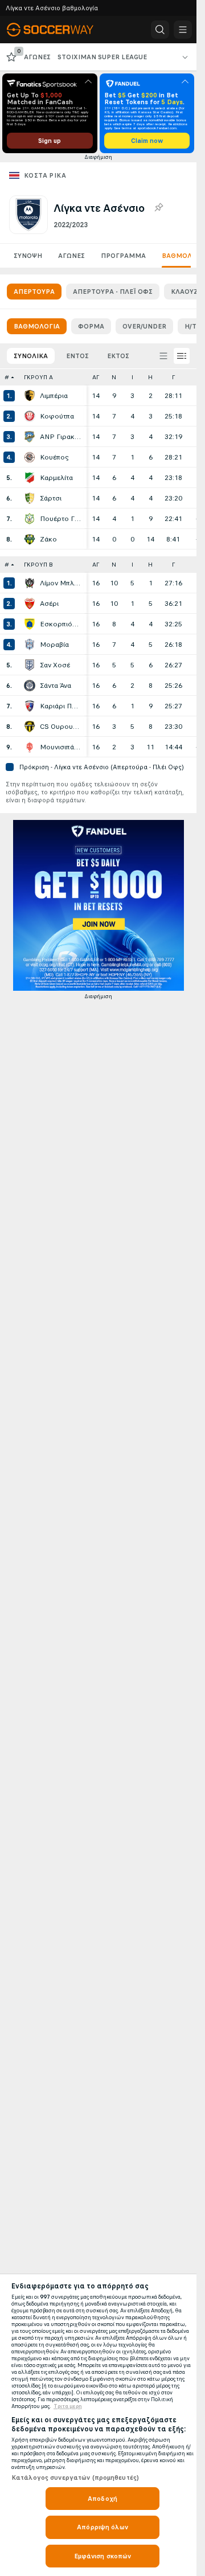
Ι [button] (132, 377)
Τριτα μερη (68, 2406)
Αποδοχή (102, 2499)
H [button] (150, 377)
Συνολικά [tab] (31, 356)
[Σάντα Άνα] (30, 686)
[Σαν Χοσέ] (30, 665)
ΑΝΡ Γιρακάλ (60, 437)
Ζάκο (48, 539)
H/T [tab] (190, 326)
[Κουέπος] (30, 457)
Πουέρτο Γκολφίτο (60, 519)
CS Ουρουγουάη (60, 727)
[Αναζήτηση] (160, 30)
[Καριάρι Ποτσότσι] (30, 706)
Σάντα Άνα (56, 686)
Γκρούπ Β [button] (38, 565)
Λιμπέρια (54, 396)
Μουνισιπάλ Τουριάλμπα (60, 747)
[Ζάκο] (30, 539)
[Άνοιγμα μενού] (183, 30)
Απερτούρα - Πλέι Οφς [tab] (113, 292)
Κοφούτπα (57, 416)
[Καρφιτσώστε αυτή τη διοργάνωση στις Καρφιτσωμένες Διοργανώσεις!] (158, 208)
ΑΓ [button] (96, 377)
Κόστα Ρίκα (45, 175)
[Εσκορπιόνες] (30, 624)
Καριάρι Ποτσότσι (60, 706)
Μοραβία (54, 645)
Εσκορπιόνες (60, 624)
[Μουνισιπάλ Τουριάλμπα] (30, 747)
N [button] (114, 377)
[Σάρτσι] (30, 498)
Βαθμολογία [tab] (37, 326)
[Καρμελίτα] (30, 478)
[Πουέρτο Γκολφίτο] (30, 519)
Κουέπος (54, 457)
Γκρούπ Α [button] (38, 377)
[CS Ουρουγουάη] (30, 727)
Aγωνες (71, 256)
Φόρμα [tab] (91, 326)
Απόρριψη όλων (102, 2527)
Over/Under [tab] (144, 326)
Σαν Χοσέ (55, 665)
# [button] (7, 377)
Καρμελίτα (56, 478)
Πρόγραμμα (123, 256)
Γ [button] (173, 377)
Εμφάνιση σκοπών (103, 2556)
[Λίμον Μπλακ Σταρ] (30, 583)
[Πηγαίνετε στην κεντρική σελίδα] (58, 30)
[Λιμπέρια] (30, 396)
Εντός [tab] (77, 356)
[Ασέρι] (30, 604)
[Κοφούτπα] (30, 416)
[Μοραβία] (30, 645)
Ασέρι (49, 604)
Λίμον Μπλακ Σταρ (60, 583)
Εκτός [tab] (118, 356)
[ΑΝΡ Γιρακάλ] (30, 437)
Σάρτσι (51, 498)
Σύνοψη (28, 256)
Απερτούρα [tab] (34, 292)
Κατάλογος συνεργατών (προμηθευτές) (75, 2477)
